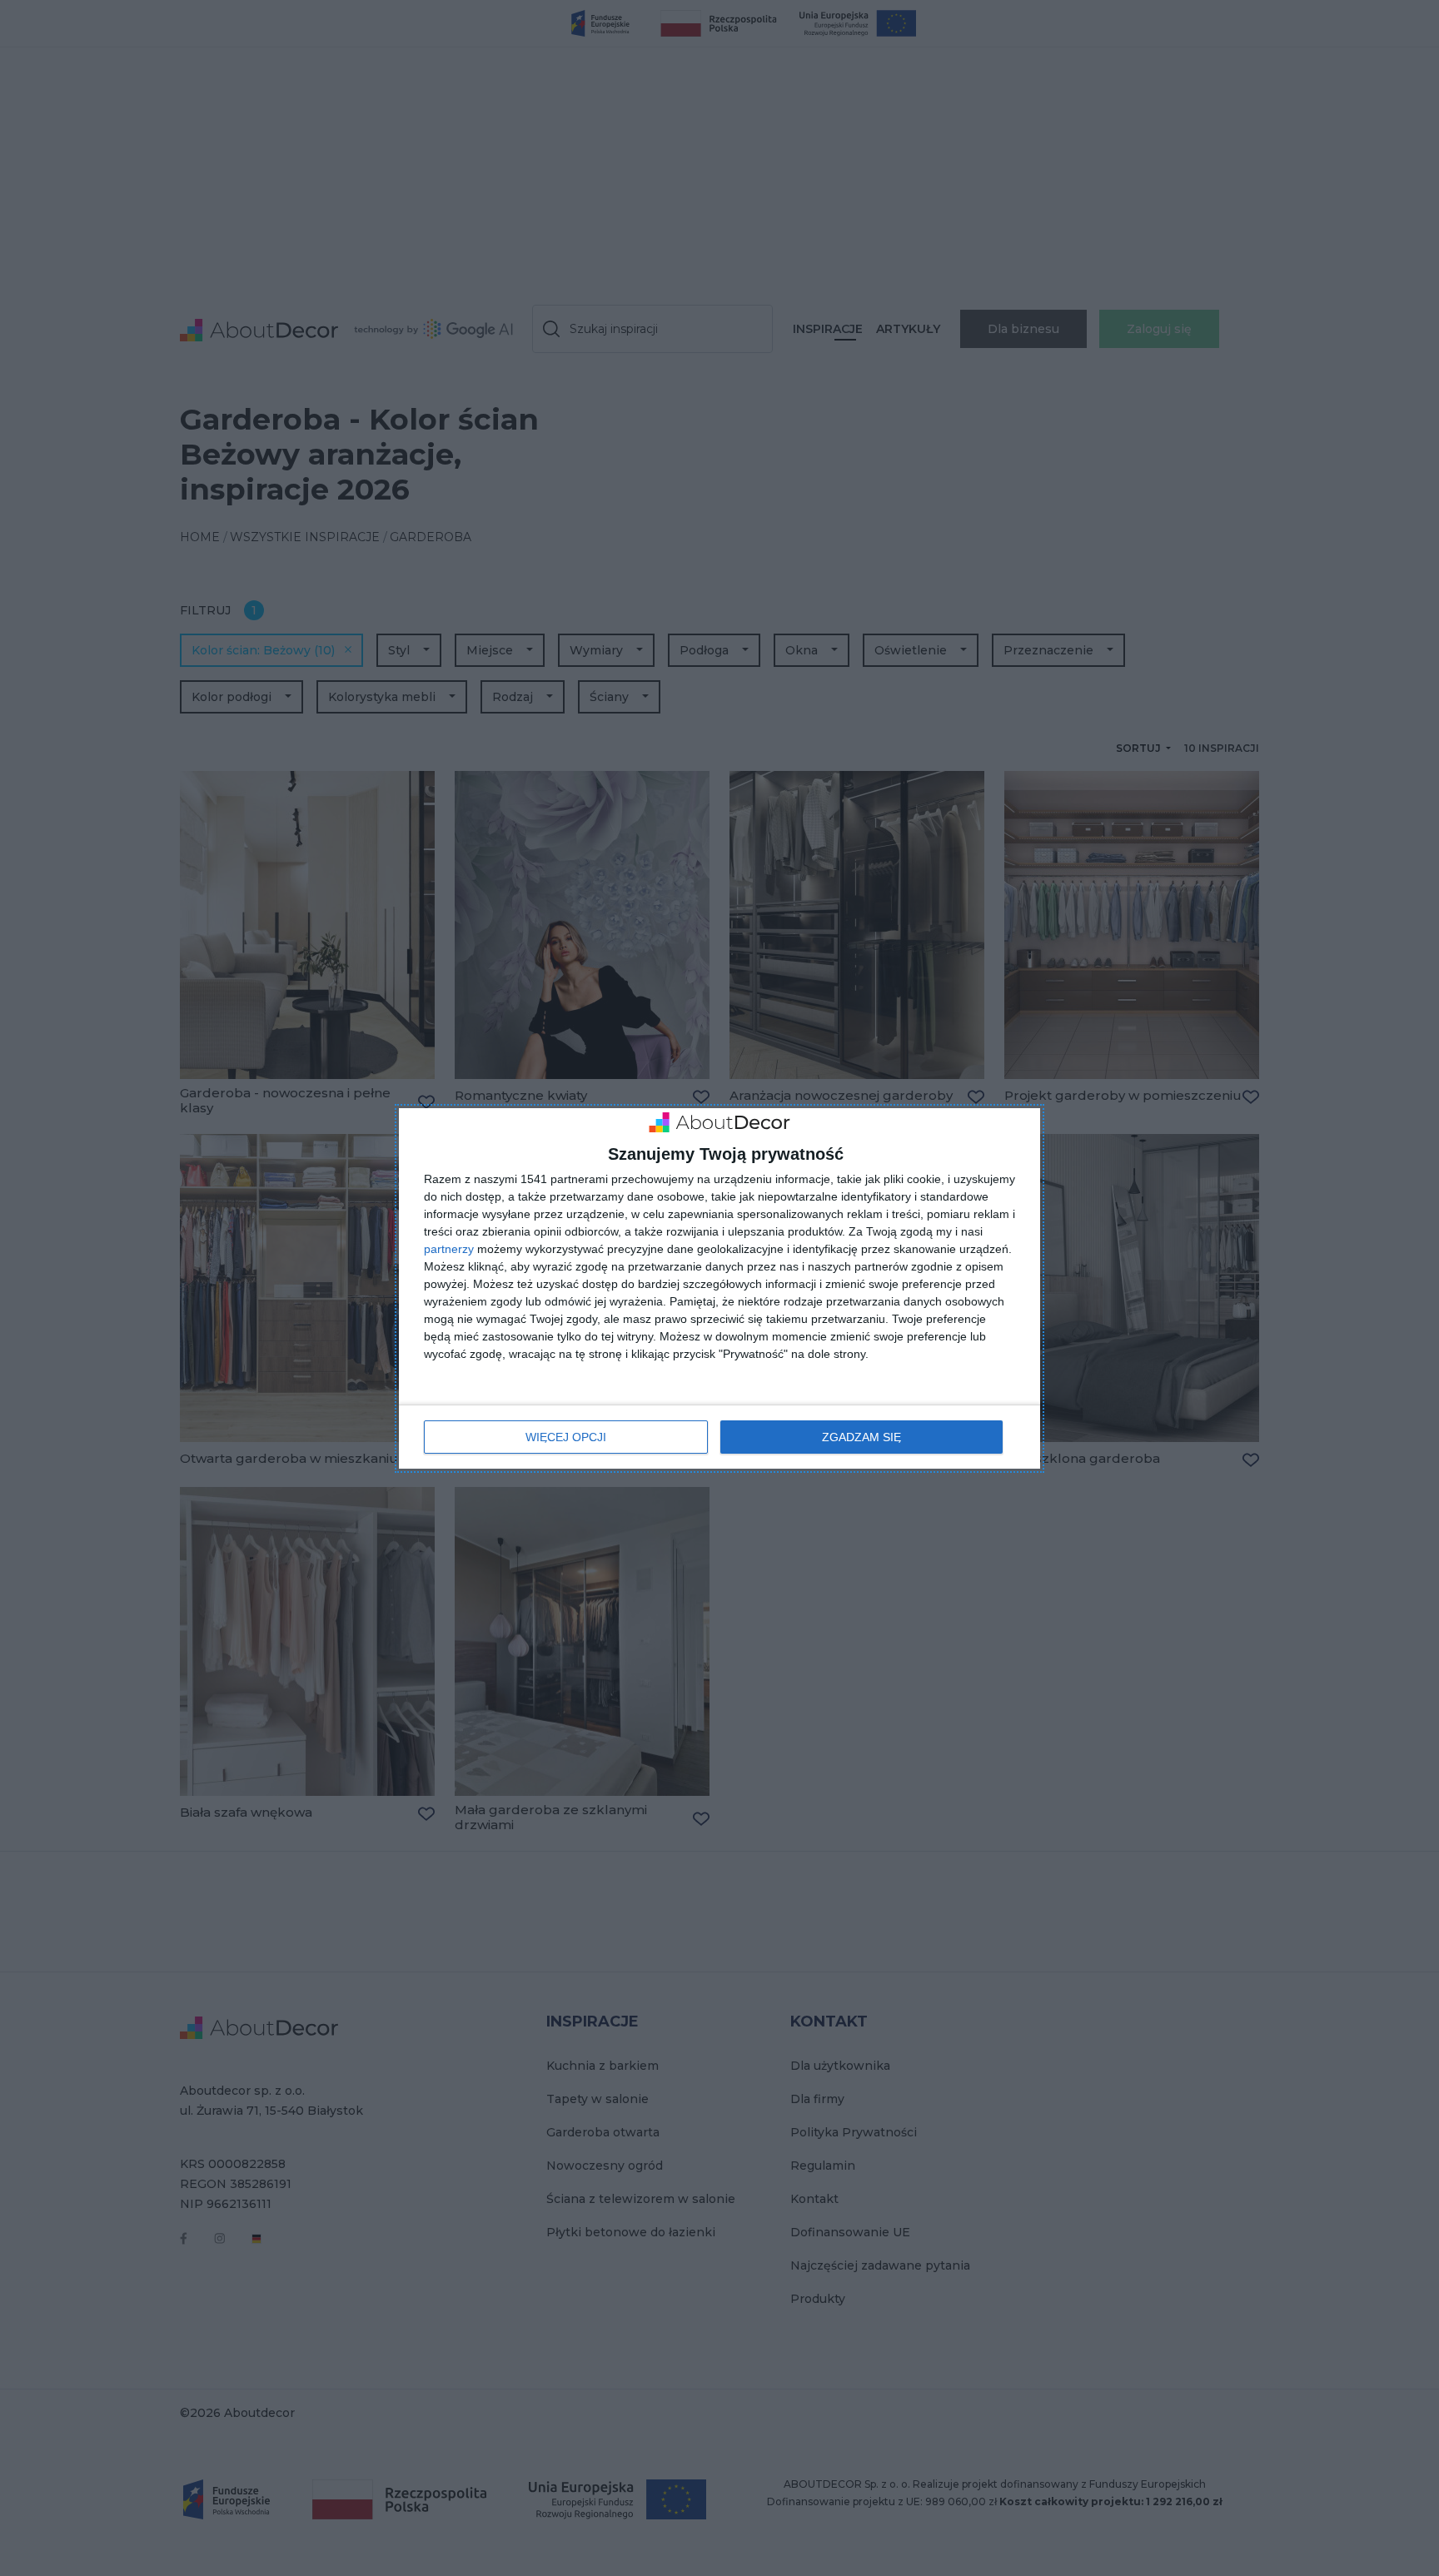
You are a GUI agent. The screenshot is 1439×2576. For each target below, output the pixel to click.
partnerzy (449, 1249)
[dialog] (719, 1288)
